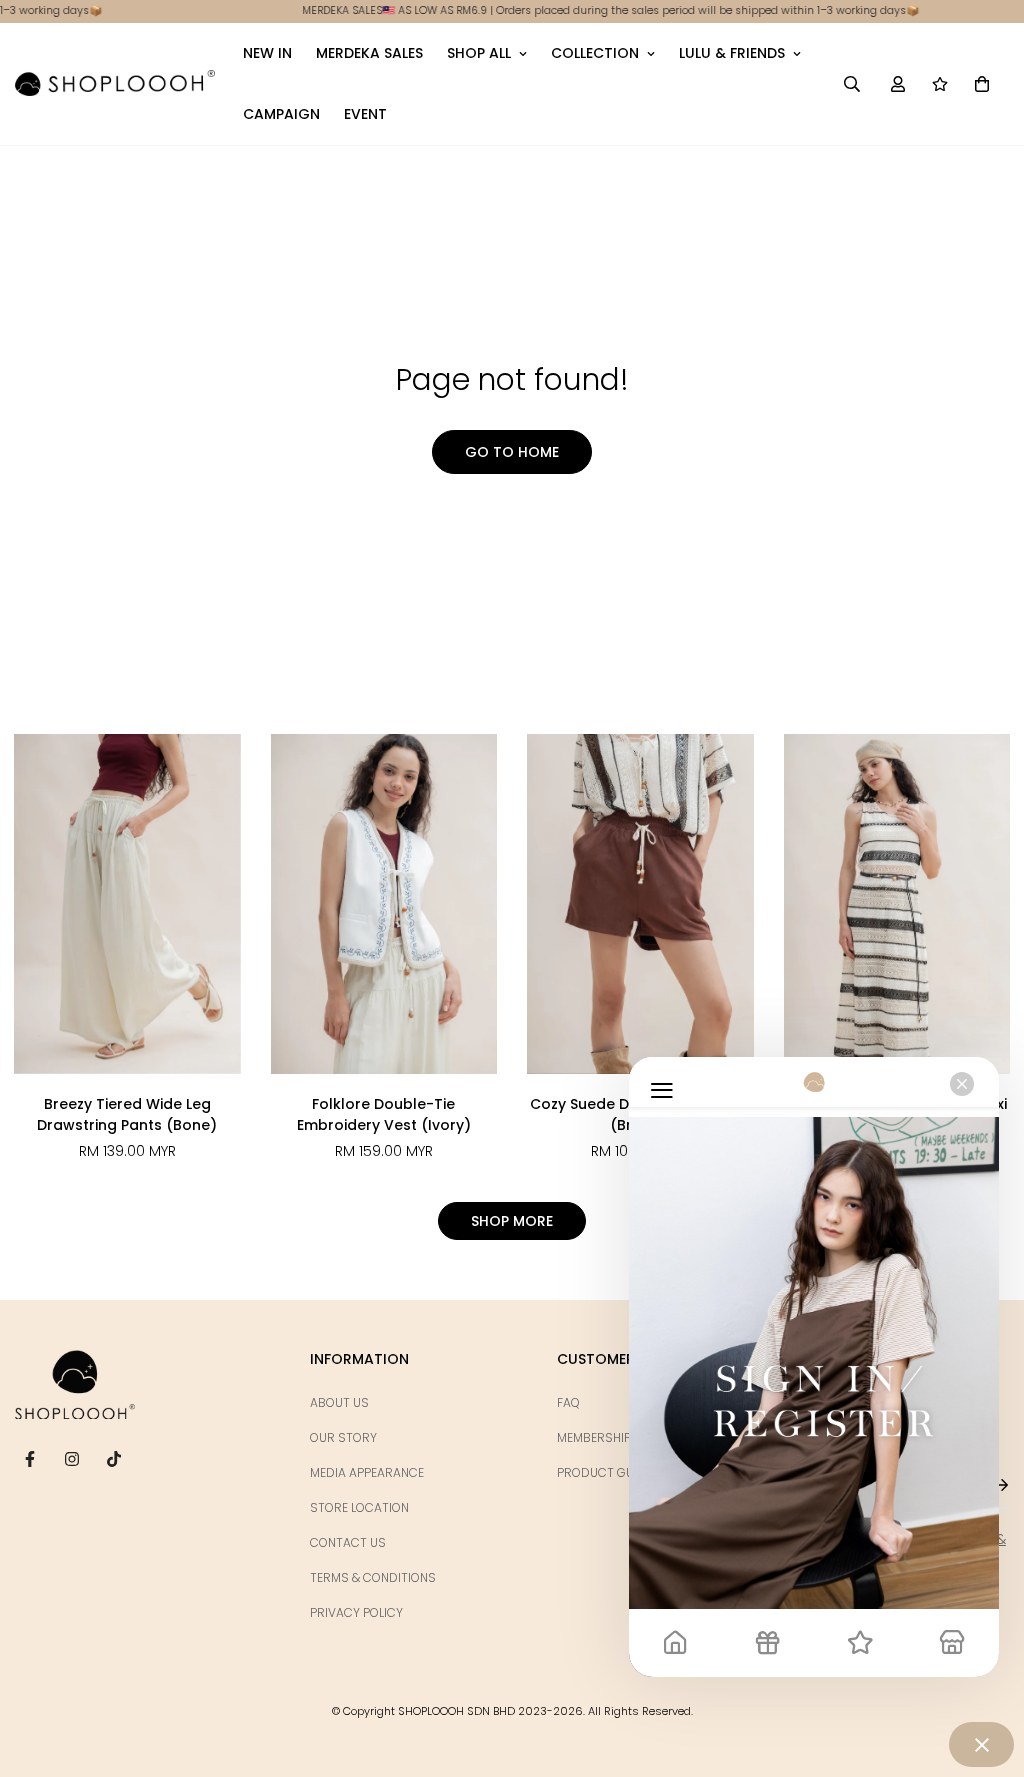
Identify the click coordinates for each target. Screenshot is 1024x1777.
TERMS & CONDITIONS (373, 1577)
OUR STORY (343, 1437)
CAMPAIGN (281, 114)
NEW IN (267, 53)
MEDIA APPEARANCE (367, 1472)
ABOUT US (339, 1402)
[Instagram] (72, 1459)
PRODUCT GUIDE (604, 1472)
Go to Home (512, 452)
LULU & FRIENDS (732, 53)
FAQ (568, 1402)
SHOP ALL (479, 53)
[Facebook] (30, 1459)
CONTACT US (348, 1542)
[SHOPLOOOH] (115, 83)
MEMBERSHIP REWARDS (624, 1437)
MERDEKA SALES (369, 53)
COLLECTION (595, 53)
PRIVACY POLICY (356, 1612)
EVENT (365, 114)
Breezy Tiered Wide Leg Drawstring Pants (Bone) (127, 1114)
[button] (982, 84)
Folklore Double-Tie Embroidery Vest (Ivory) (384, 1114)
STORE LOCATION (359, 1507)
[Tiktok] (114, 1459)
